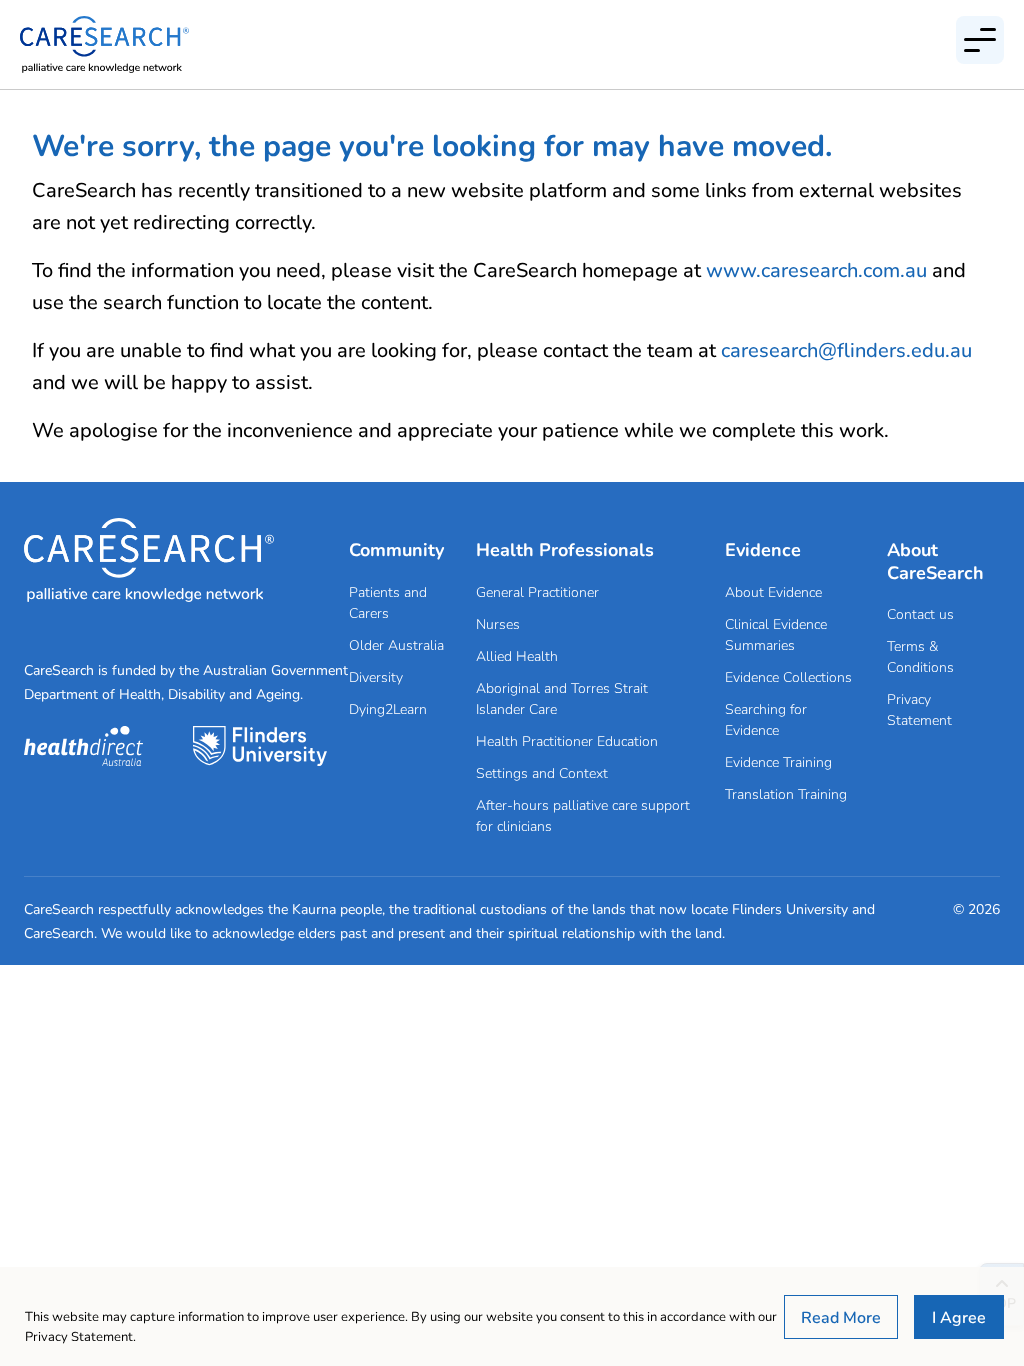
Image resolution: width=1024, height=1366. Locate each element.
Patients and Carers (388, 602)
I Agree (959, 1316)
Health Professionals (565, 549)
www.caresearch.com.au (816, 269)
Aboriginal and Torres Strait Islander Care (562, 698)
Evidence (763, 549)
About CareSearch (935, 560)
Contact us (920, 613)
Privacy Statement (919, 709)
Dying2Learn (388, 708)
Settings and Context (542, 772)
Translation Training (786, 793)
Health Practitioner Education (567, 740)
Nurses (498, 623)
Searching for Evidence (766, 719)
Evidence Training (778, 761)
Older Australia (396, 644)
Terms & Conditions (920, 656)
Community (396, 549)
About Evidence (773, 591)
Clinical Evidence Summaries (776, 634)
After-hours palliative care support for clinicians (583, 815)
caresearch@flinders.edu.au (846, 349)
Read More (841, 1316)
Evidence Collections (788, 676)
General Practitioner (537, 591)
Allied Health (517, 655)
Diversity (376, 676)
